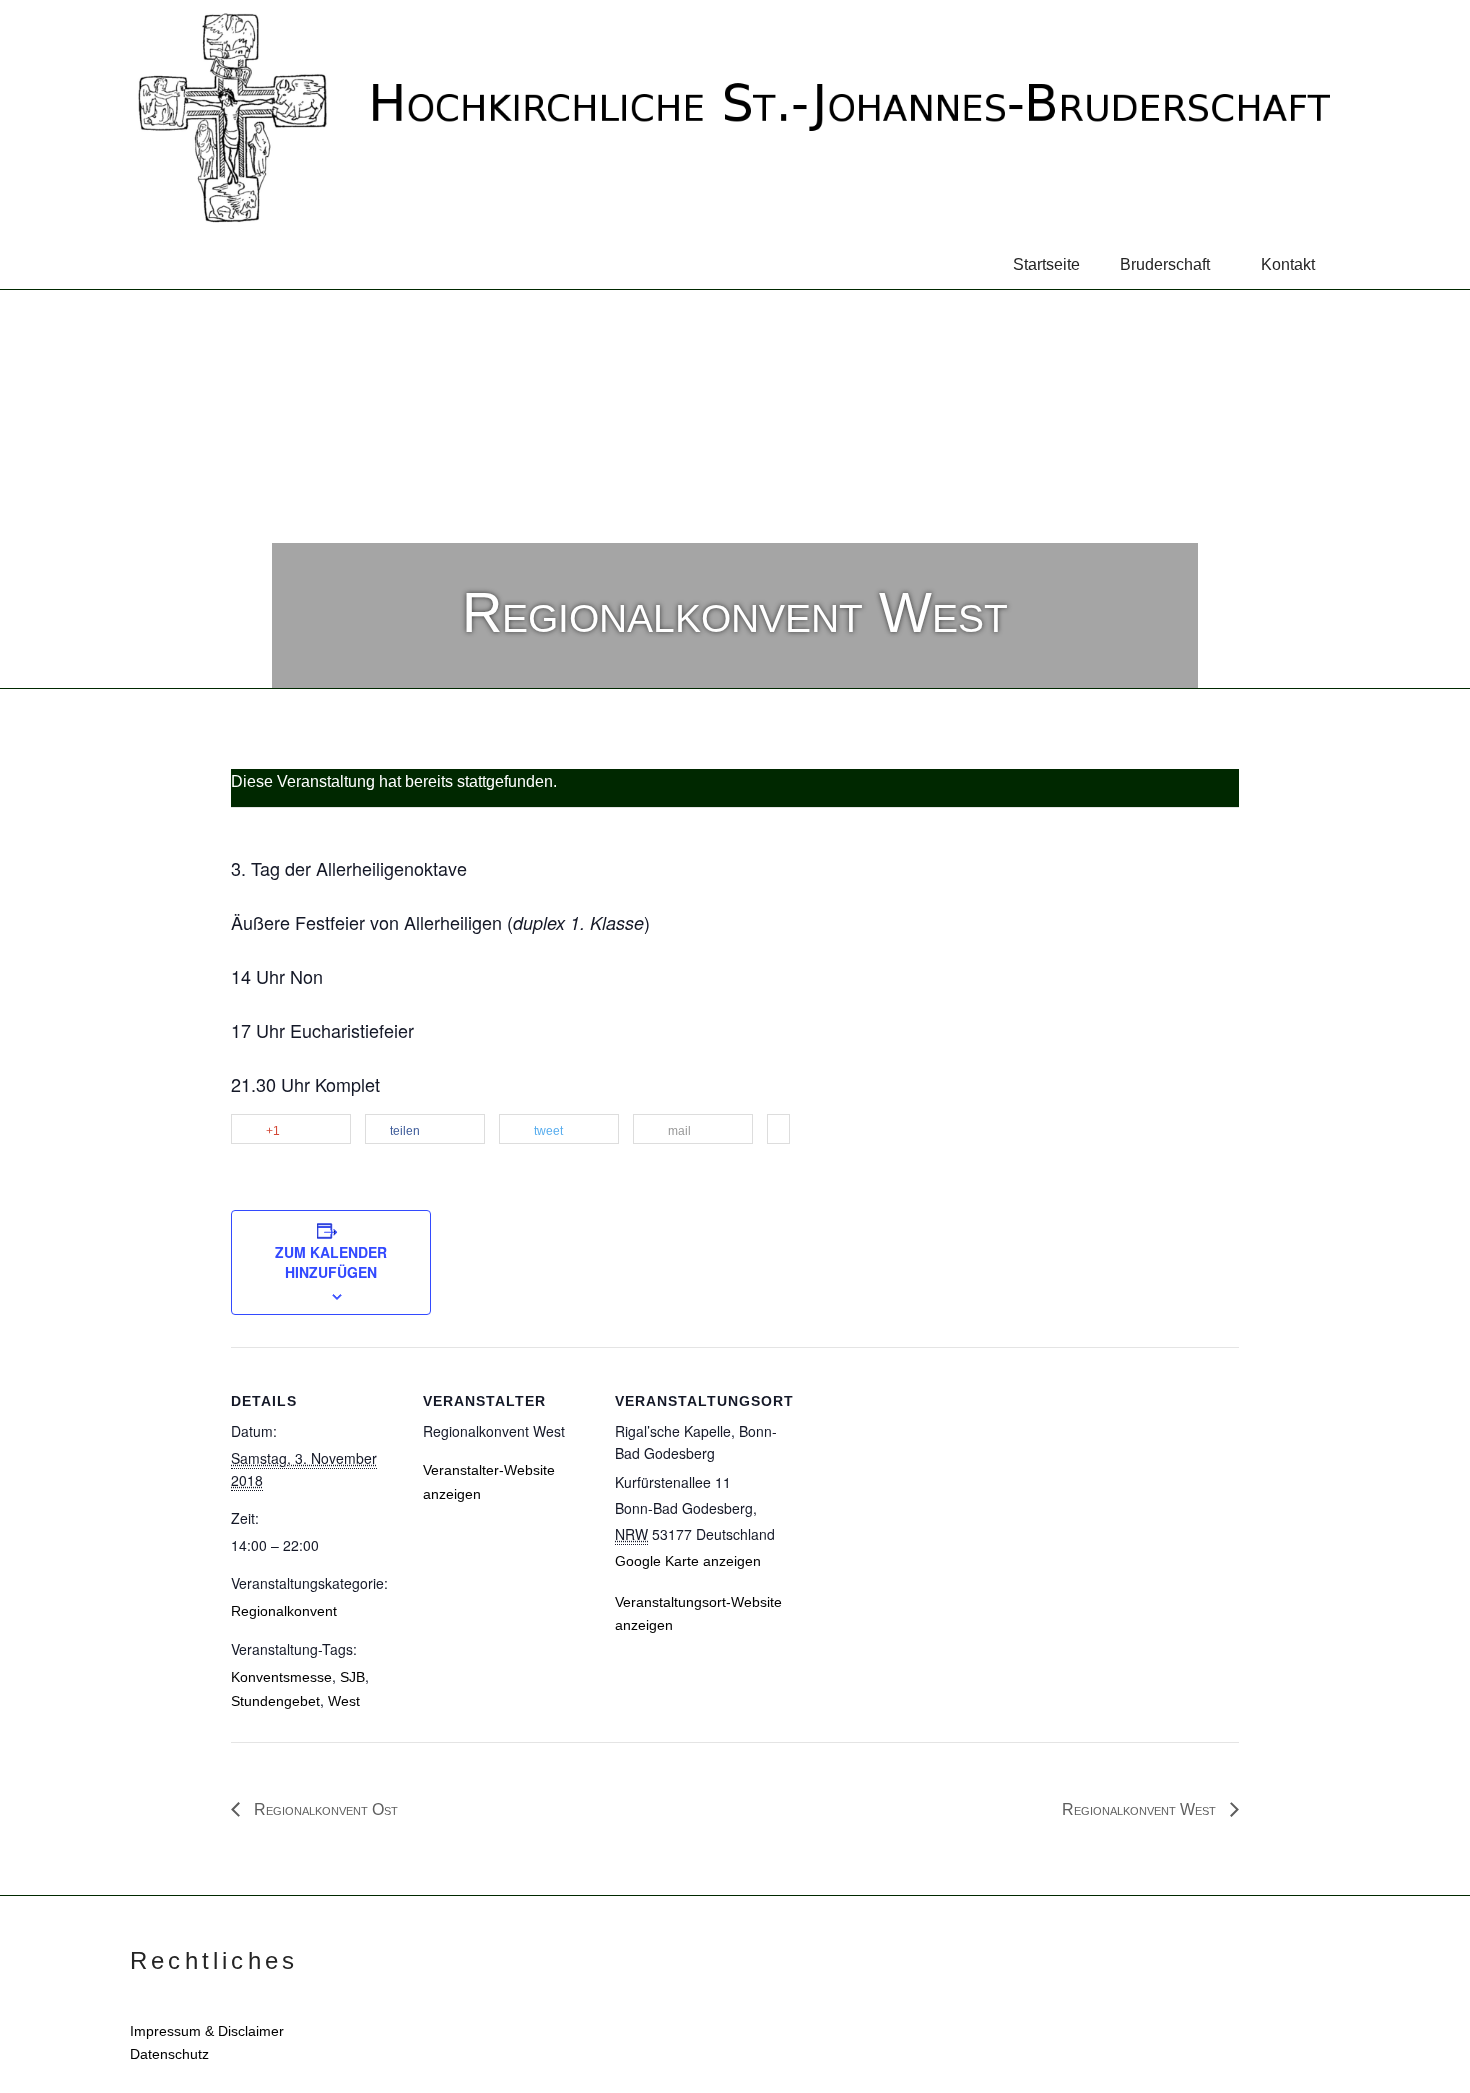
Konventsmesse (281, 1677)
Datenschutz (169, 2054)
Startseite (1046, 264)
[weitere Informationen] (778, 1130)
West (344, 1701)
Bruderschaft (1165, 264)
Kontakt (1288, 264)
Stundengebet (275, 1701)
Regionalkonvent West (1141, 1809)
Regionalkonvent (284, 1611)
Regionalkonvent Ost (324, 1809)
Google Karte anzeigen (688, 1561)
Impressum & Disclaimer (207, 2031)
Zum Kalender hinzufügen (331, 1262)
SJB (352, 1677)
